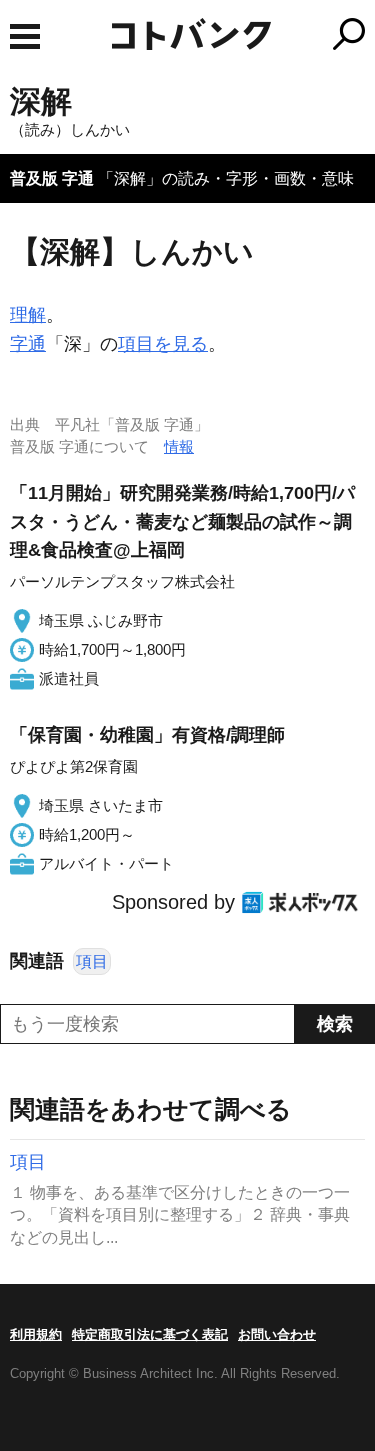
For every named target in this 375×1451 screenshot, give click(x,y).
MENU (25, 36)
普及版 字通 (52, 178)
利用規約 (36, 1334)
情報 (179, 446)
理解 (28, 315)
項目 (92, 961)
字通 (28, 344)
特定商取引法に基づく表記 (150, 1334)
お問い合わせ (277, 1334)
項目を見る (163, 344)
